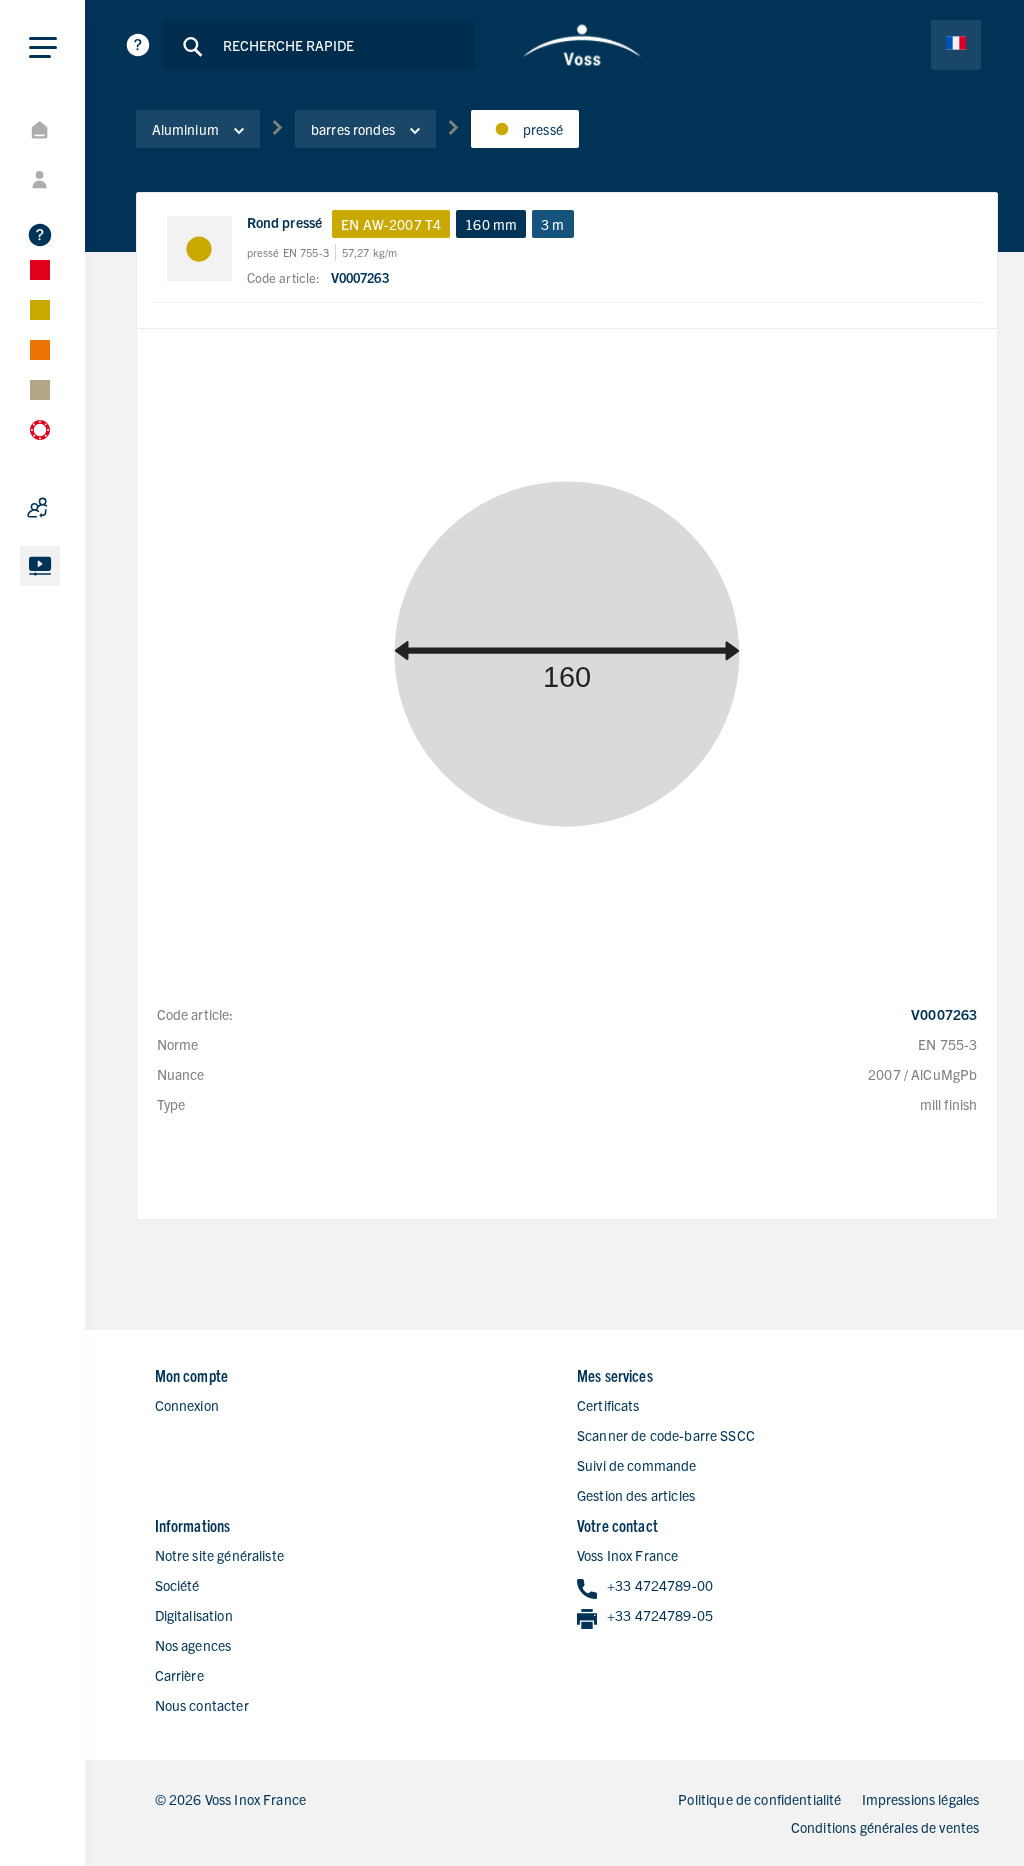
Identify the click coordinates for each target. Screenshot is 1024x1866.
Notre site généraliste (219, 1555)
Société (177, 1585)
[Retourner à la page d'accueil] (582, 45)
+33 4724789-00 (660, 1585)
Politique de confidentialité (759, 1799)
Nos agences (193, 1645)
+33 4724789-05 (660, 1615)
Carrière (179, 1675)
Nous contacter (202, 1705)
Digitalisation (194, 1615)
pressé (543, 129)
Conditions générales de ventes (885, 1827)
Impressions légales (921, 1799)
